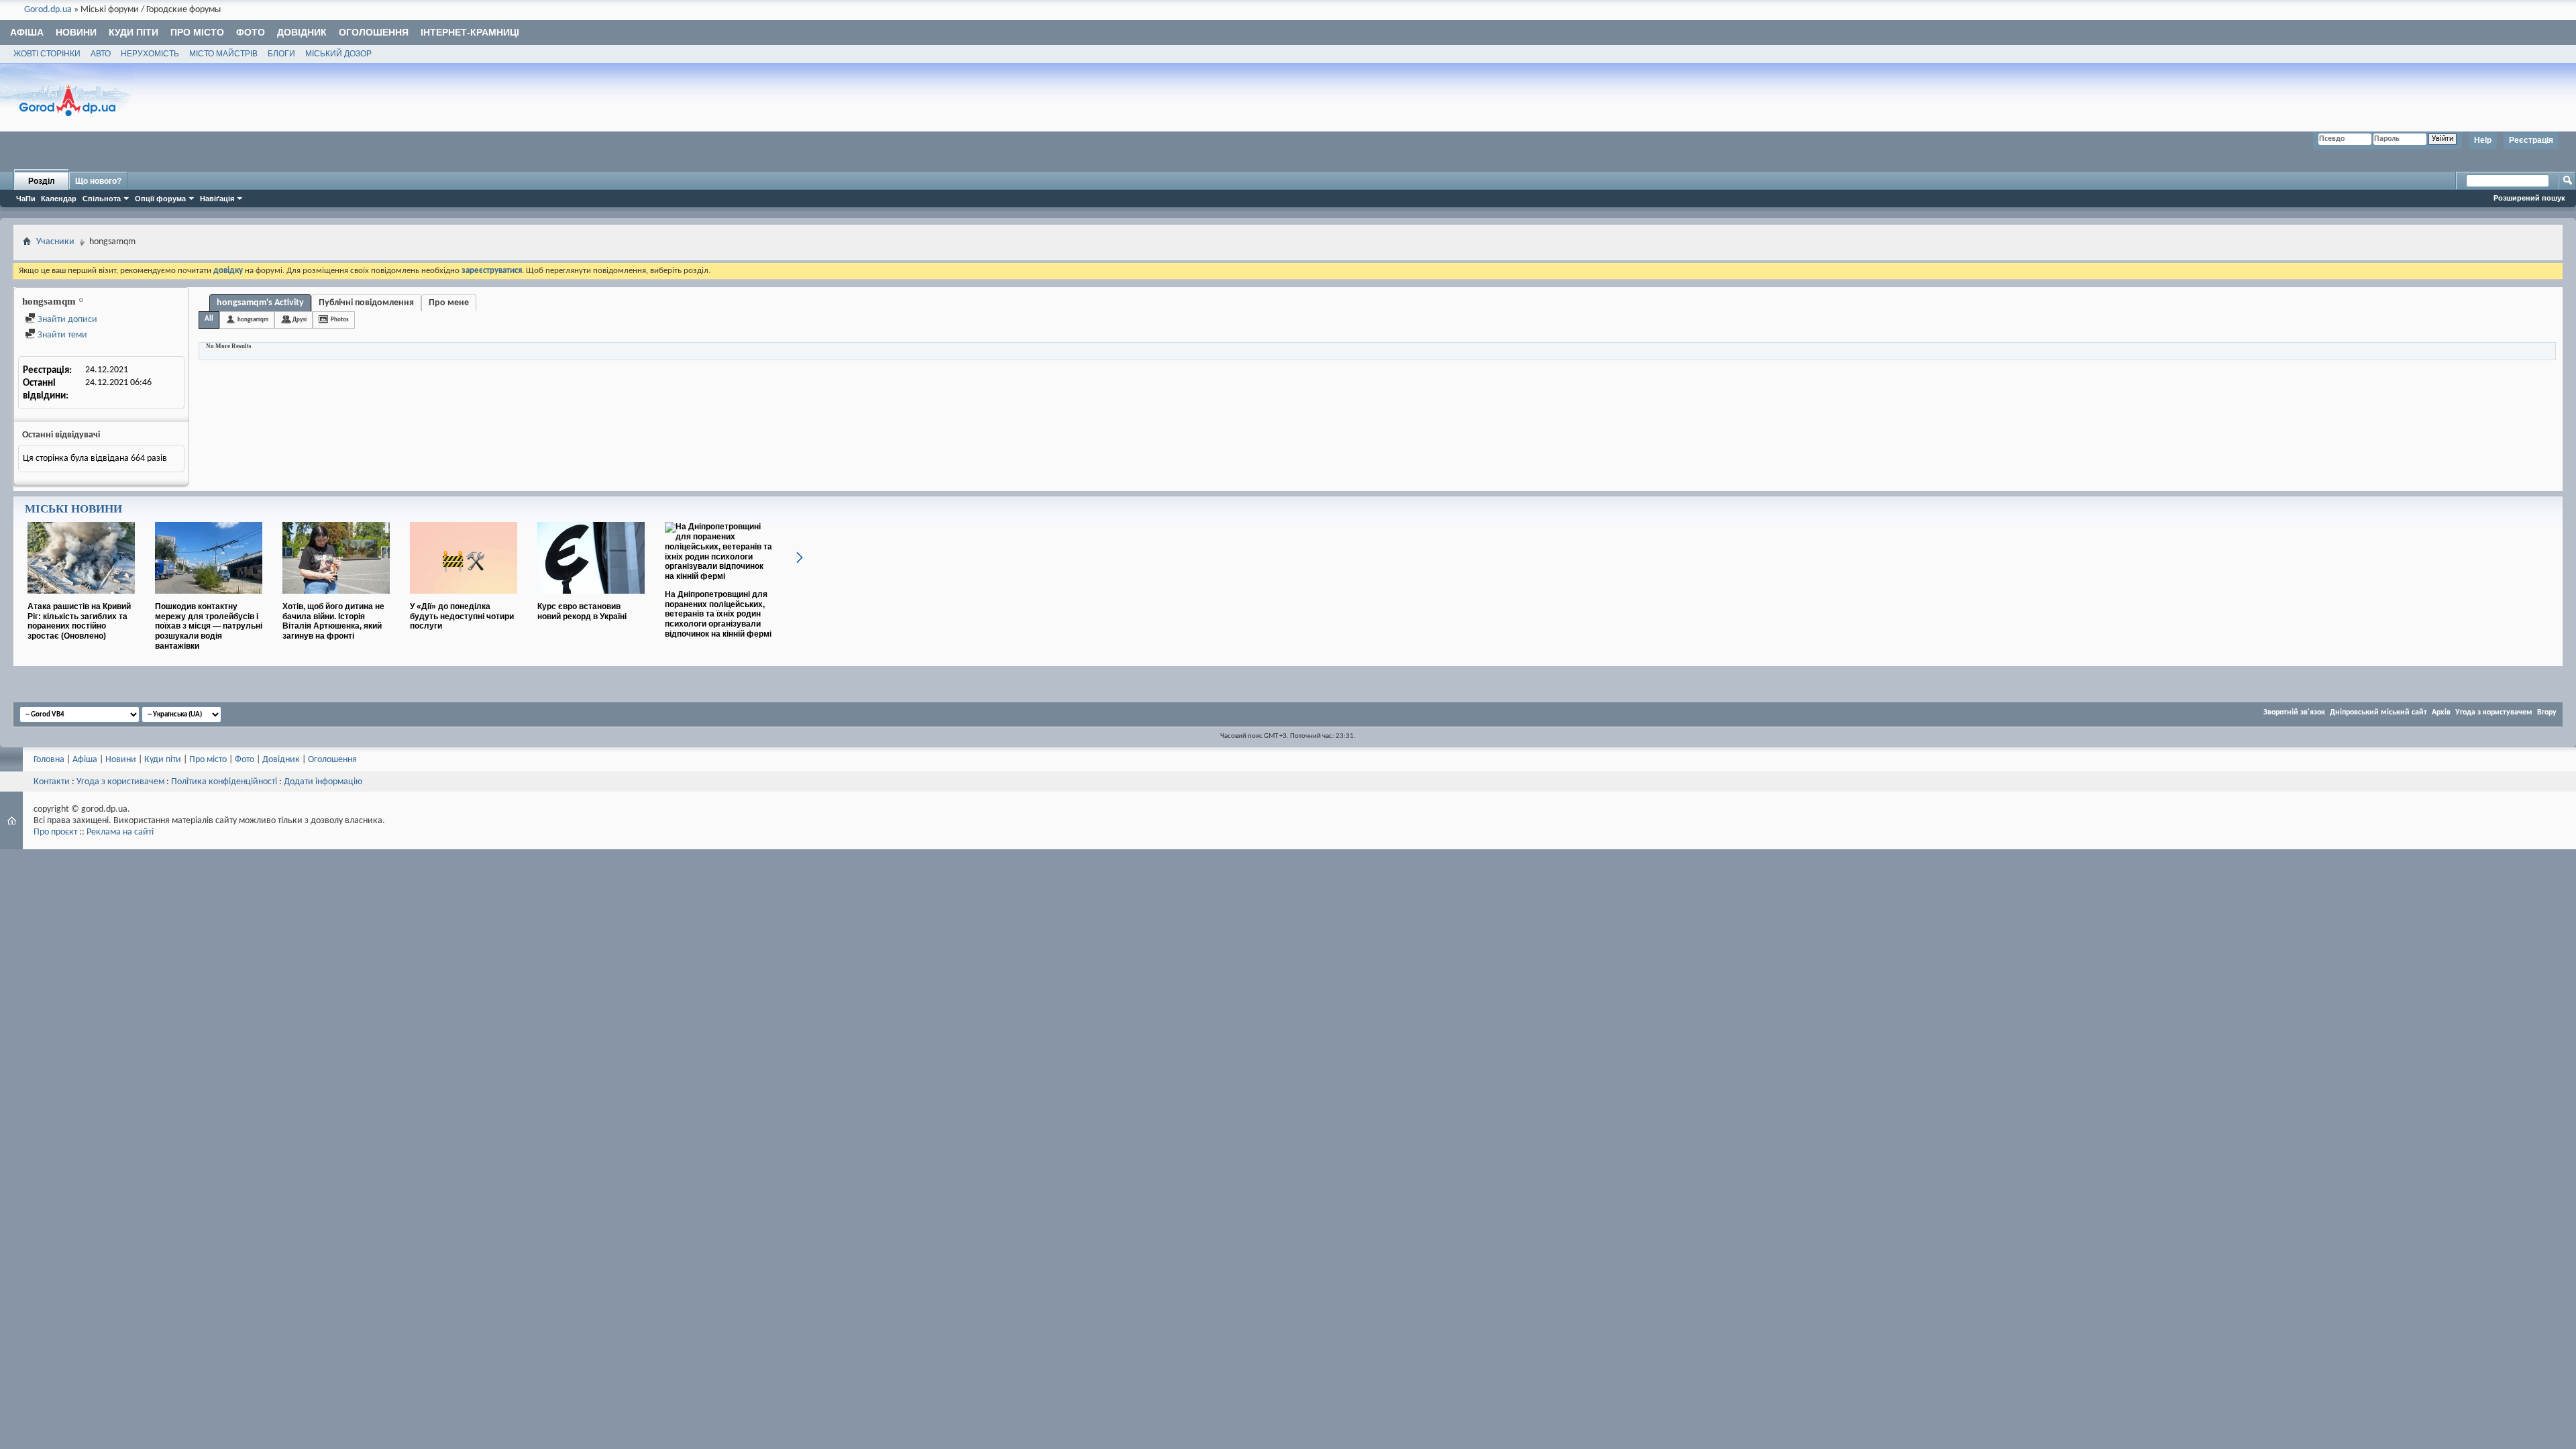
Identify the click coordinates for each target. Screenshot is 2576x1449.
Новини (76, 32)
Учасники (55, 242)
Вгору (2547, 712)
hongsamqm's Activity (260, 303)
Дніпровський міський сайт (2378, 712)
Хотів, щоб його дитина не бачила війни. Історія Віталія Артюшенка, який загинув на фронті (333, 621)
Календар (59, 199)
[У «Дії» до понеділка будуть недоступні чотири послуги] (464, 599)
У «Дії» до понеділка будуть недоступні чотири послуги (462, 616)
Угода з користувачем (2494, 712)
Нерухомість (150, 54)
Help (2483, 140)
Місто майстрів (223, 54)
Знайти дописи (66, 320)
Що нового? (98, 181)
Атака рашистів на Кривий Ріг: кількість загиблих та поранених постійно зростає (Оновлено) (79, 621)
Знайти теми (61, 335)
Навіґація (217, 199)
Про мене (449, 303)
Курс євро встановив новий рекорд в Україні (582, 611)
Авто (101, 54)
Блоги (281, 54)
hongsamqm (253, 320)
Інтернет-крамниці (470, 32)
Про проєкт (55, 832)
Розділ (42, 181)
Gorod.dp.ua (48, 10)
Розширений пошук (2529, 198)
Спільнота (102, 199)
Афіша (27, 32)
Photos (340, 320)
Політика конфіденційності (224, 782)
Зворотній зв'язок (2294, 712)
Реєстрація (2531, 140)
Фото (251, 32)
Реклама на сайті (120, 832)
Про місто (197, 32)
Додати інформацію (323, 782)
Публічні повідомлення (366, 303)
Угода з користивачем (120, 782)
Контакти (52, 782)
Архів (2441, 712)
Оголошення (374, 32)
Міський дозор (338, 54)
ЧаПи (26, 199)
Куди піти (133, 32)
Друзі (300, 320)
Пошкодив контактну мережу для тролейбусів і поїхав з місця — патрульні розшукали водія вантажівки (209, 626)
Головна (49, 760)
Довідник (302, 32)
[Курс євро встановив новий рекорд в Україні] (591, 599)
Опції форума (160, 199)
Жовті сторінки (47, 54)
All (209, 319)
